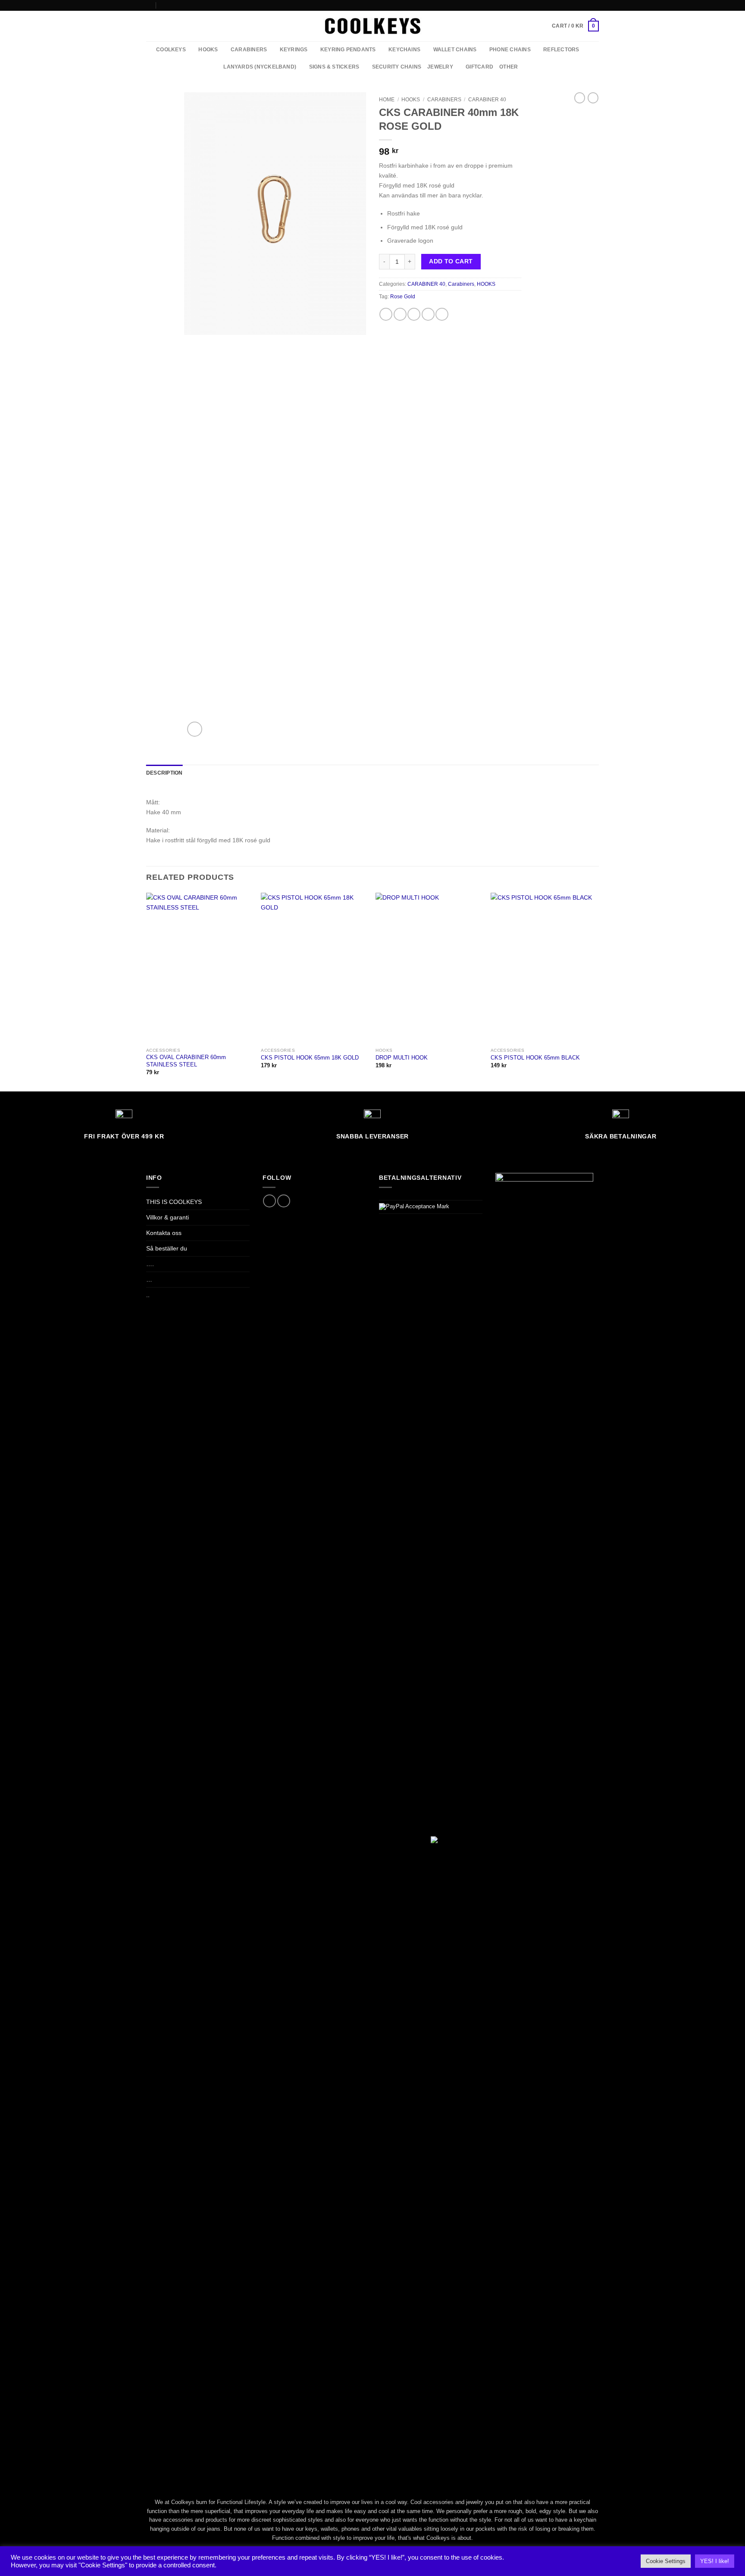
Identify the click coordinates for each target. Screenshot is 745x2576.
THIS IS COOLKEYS (174, 1202)
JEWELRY (440, 67)
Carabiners (444, 100)
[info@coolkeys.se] (149, 5)
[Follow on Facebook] (588, 5)
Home (387, 100)
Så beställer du (167, 1248)
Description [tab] (164, 773)
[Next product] (580, 98)
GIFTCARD (479, 67)
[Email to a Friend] (414, 314)
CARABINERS (249, 50)
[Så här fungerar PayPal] (414, 1206)
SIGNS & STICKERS (334, 67)
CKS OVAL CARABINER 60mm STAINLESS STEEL (186, 1061)
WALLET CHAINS (455, 50)
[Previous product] (593, 98)
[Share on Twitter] (400, 314)
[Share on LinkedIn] (442, 314)
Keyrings (294, 50)
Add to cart (451, 261)
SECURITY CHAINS (397, 67)
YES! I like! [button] (715, 2561)
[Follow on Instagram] (595, 5)
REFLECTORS (561, 50)
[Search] (149, 26)
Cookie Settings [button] (666, 2561)
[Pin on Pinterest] (428, 314)
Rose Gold (403, 297)
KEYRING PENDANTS (348, 50)
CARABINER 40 (487, 100)
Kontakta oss (164, 1233)
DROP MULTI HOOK (402, 1058)
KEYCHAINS (404, 50)
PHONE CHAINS (510, 50)
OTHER (509, 67)
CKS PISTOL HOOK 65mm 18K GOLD (310, 1058)
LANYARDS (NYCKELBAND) (260, 67)
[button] (575, 26)
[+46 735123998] (163, 5)
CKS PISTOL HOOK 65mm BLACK (535, 1058)
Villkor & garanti (167, 1217)
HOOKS (208, 50)
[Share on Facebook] (386, 314)
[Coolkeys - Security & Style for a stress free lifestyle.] (373, 26)
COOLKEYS (171, 50)
